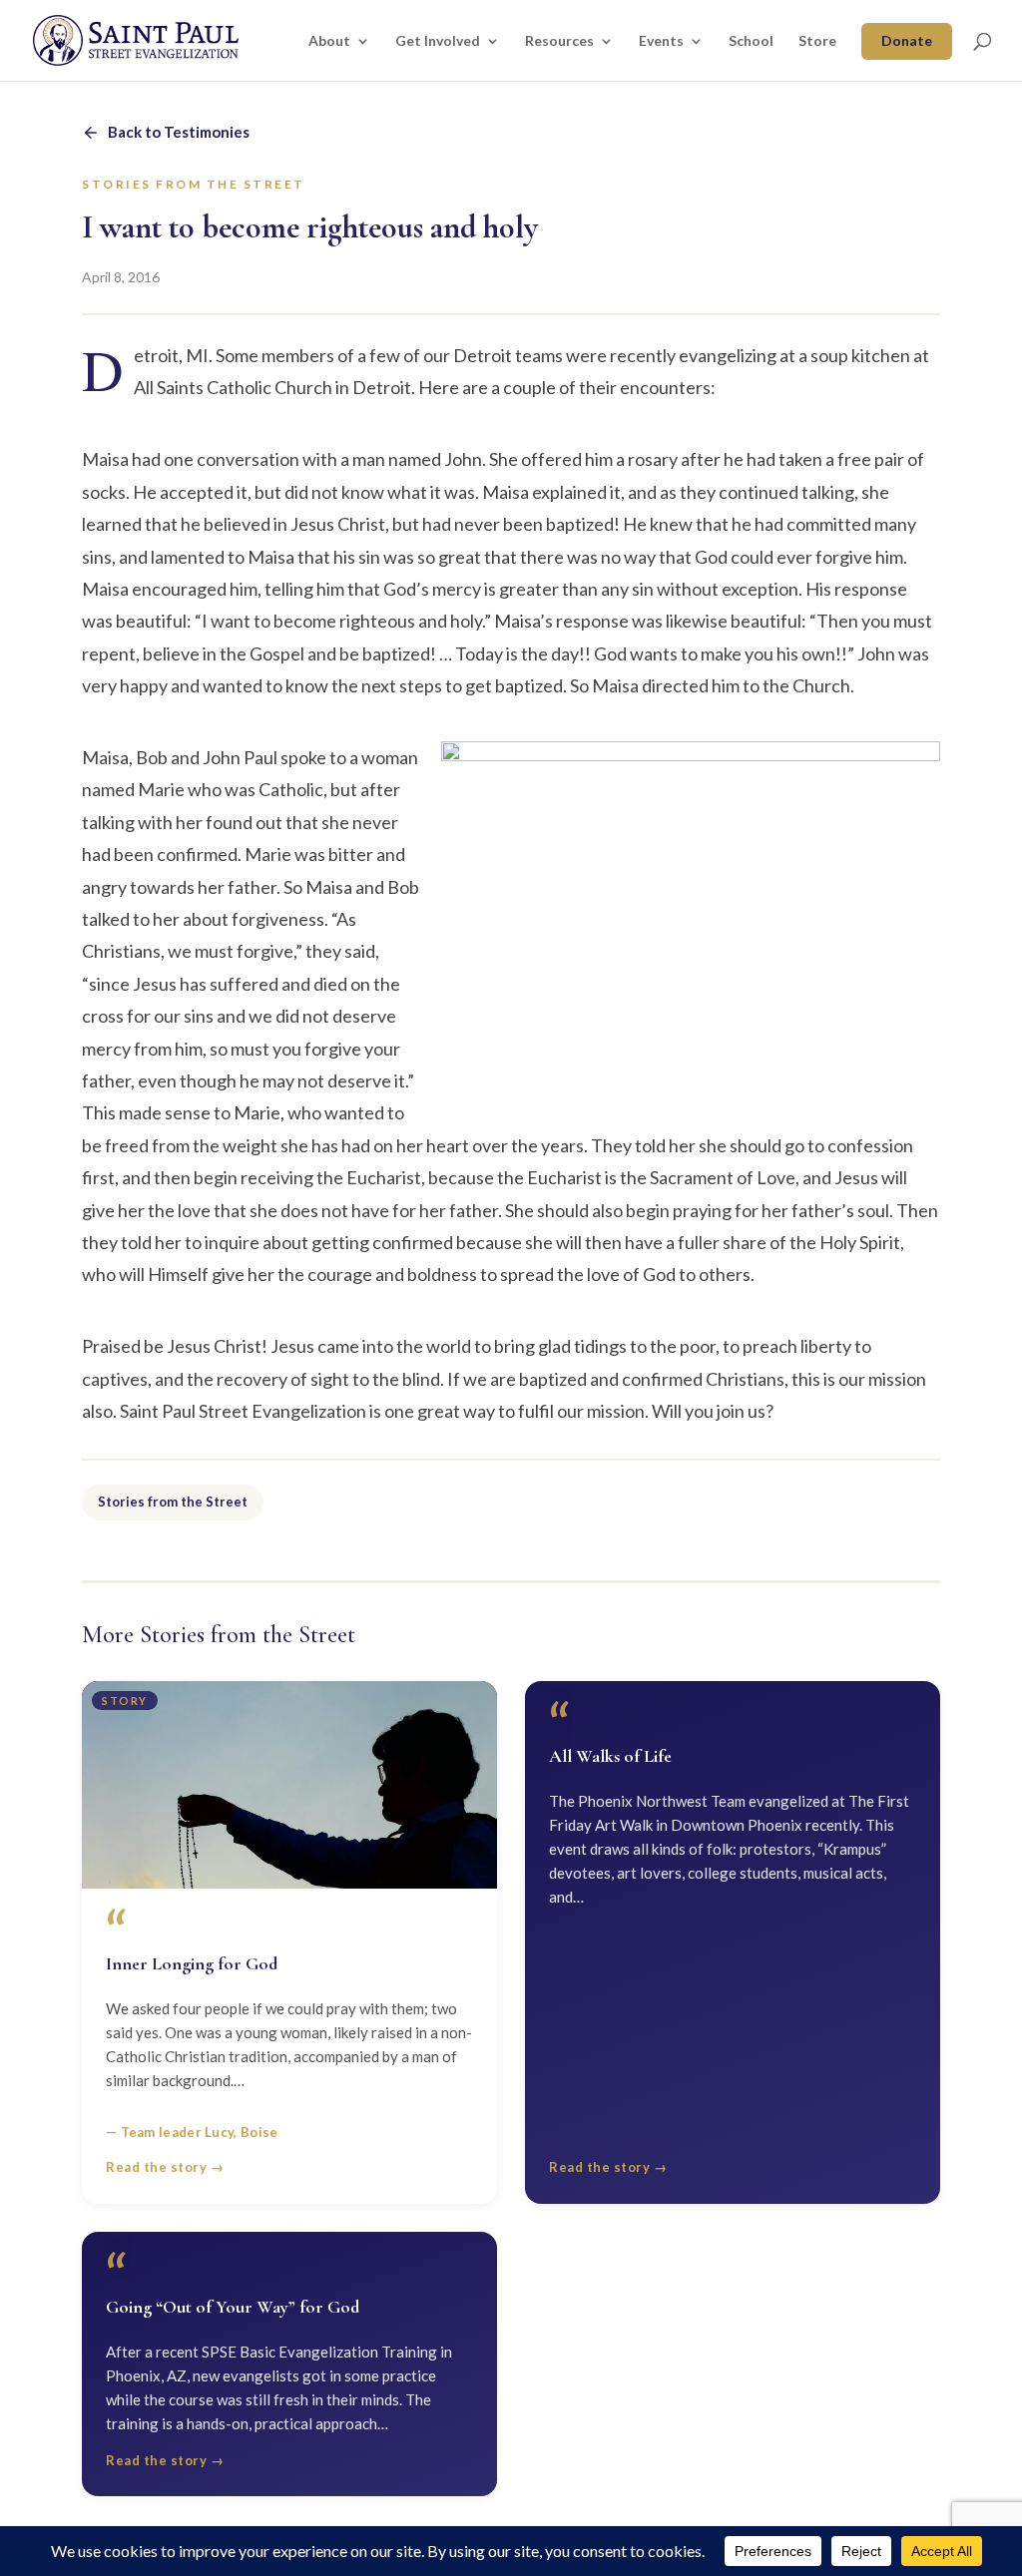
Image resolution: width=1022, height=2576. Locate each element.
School (751, 41)
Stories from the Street (173, 1502)
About (329, 41)
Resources (559, 41)
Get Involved (438, 41)
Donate (907, 40)
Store (817, 41)
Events (661, 41)
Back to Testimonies (179, 132)
